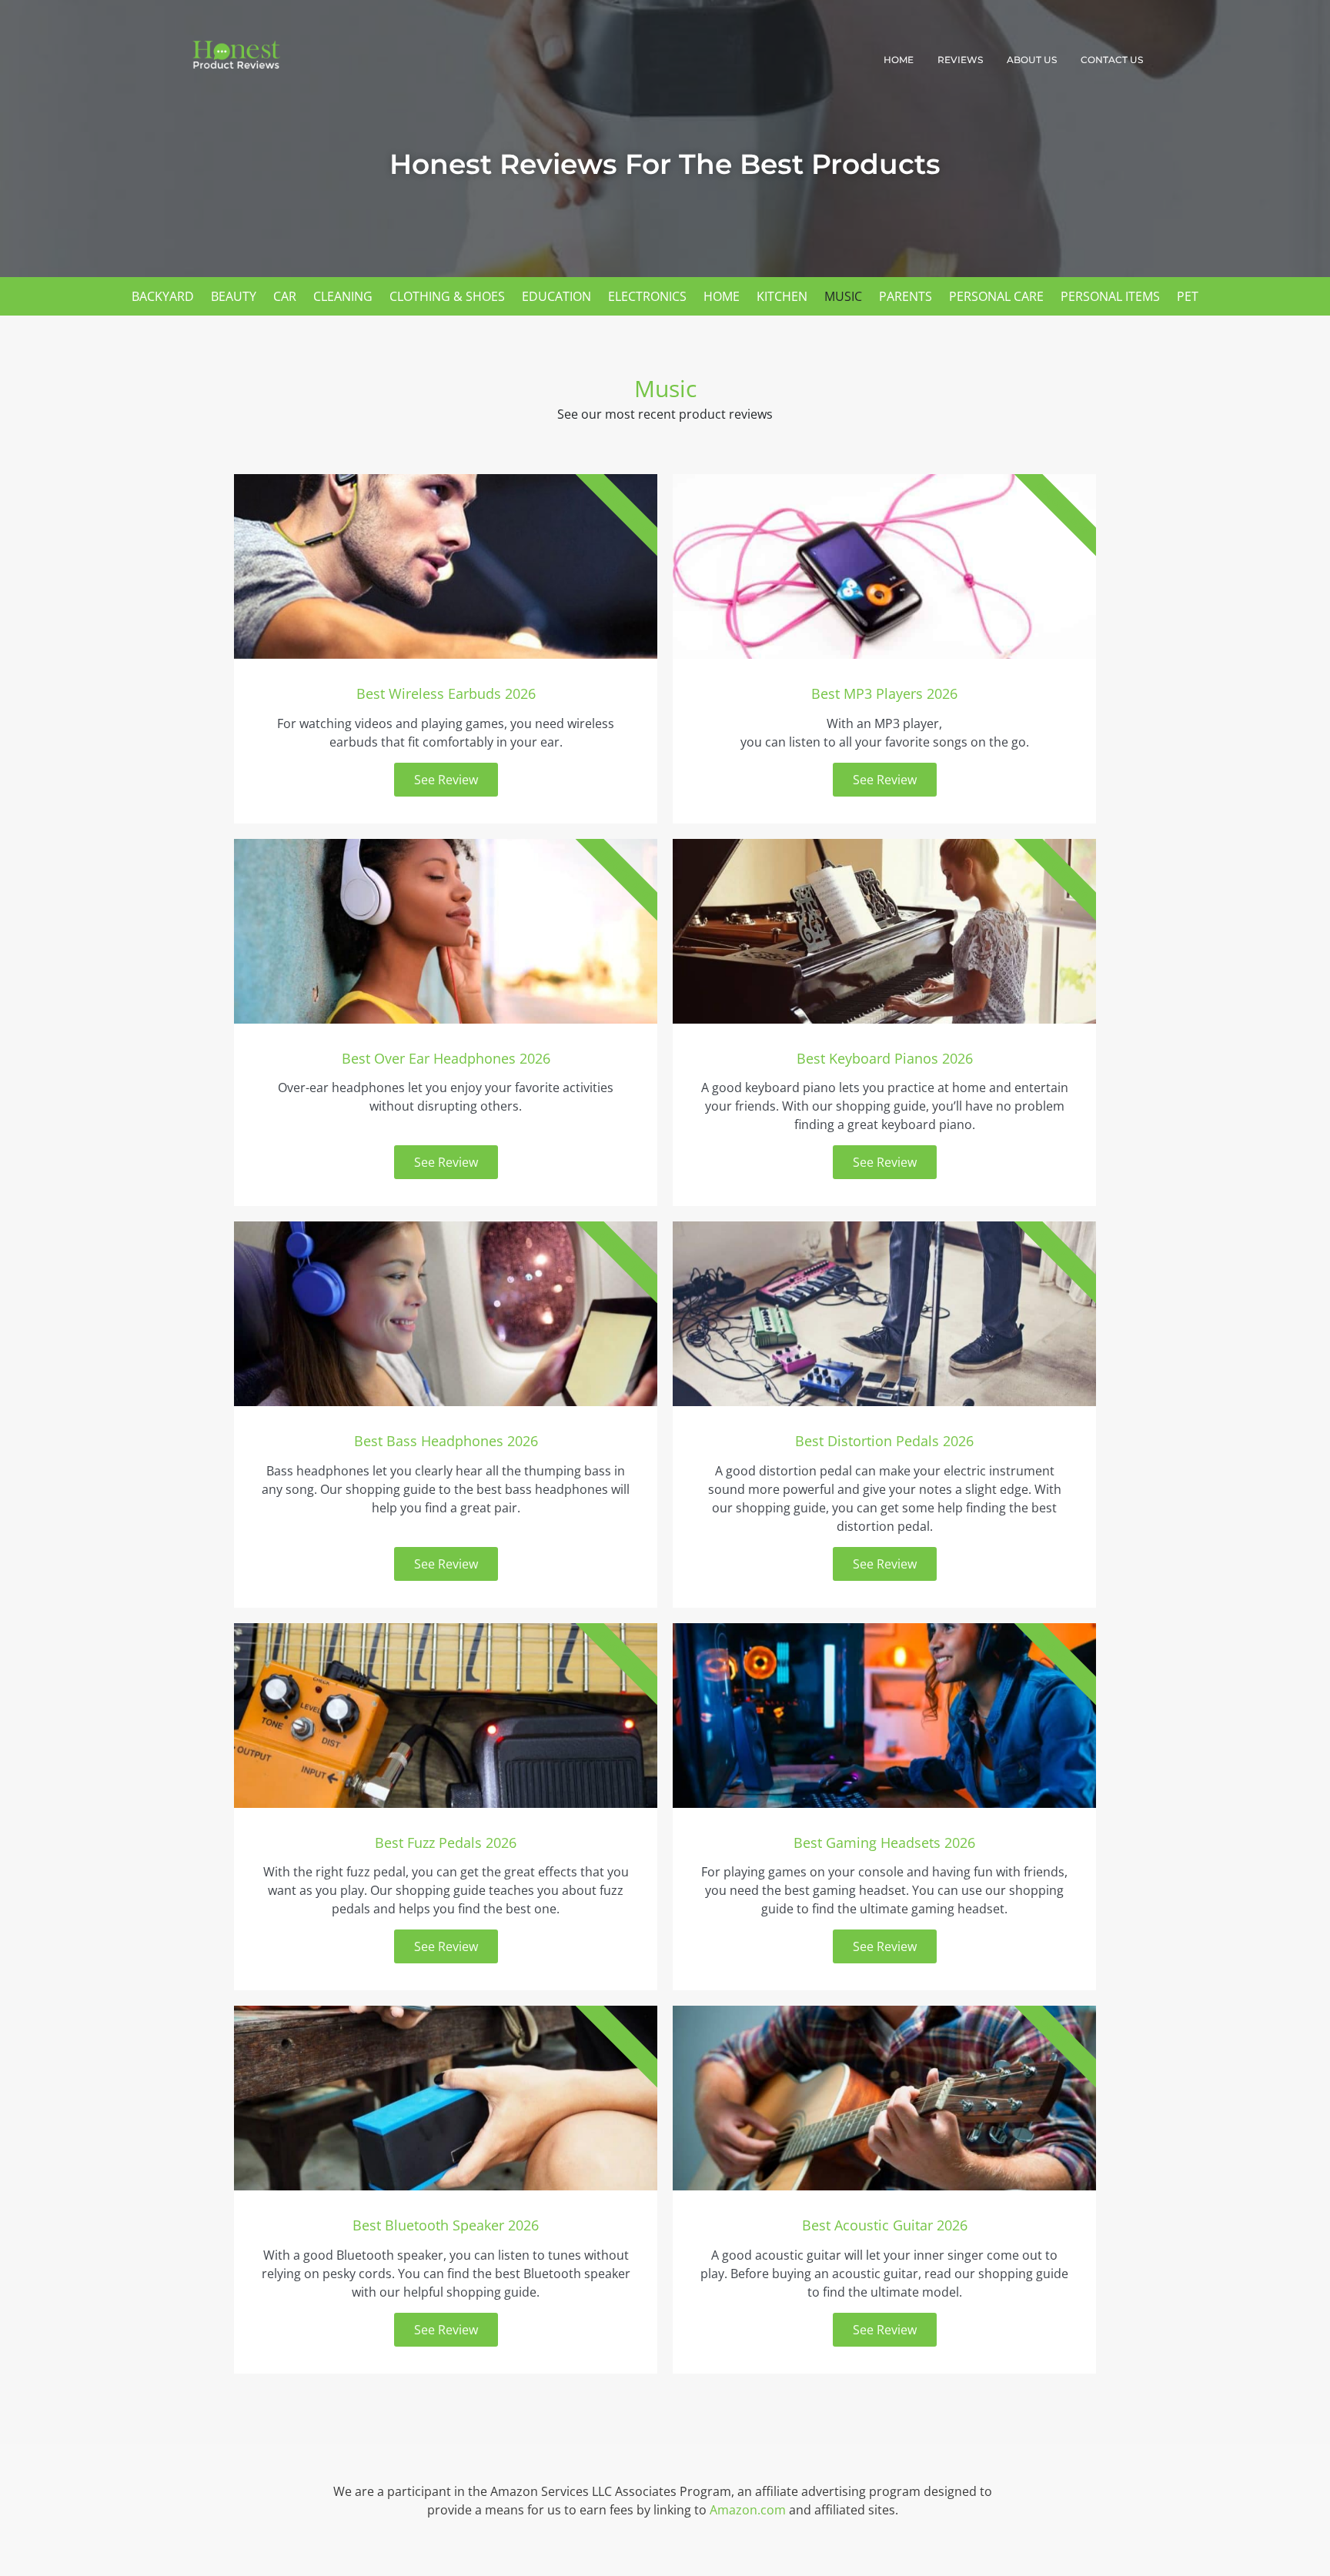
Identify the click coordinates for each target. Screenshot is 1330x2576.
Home (899, 60)
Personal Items (1110, 296)
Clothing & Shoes (447, 296)
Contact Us (1112, 60)
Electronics (647, 296)
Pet (1188, 296)
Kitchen (782, 296)
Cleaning (343, 296)
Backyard (163, 296)
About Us (1032, 60)
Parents (906, 296)
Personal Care (996, 296)
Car (285, 296)
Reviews (960, 60)
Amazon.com (748, 2510)
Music (843, 296)
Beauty (234, 296)
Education (556, 296)
